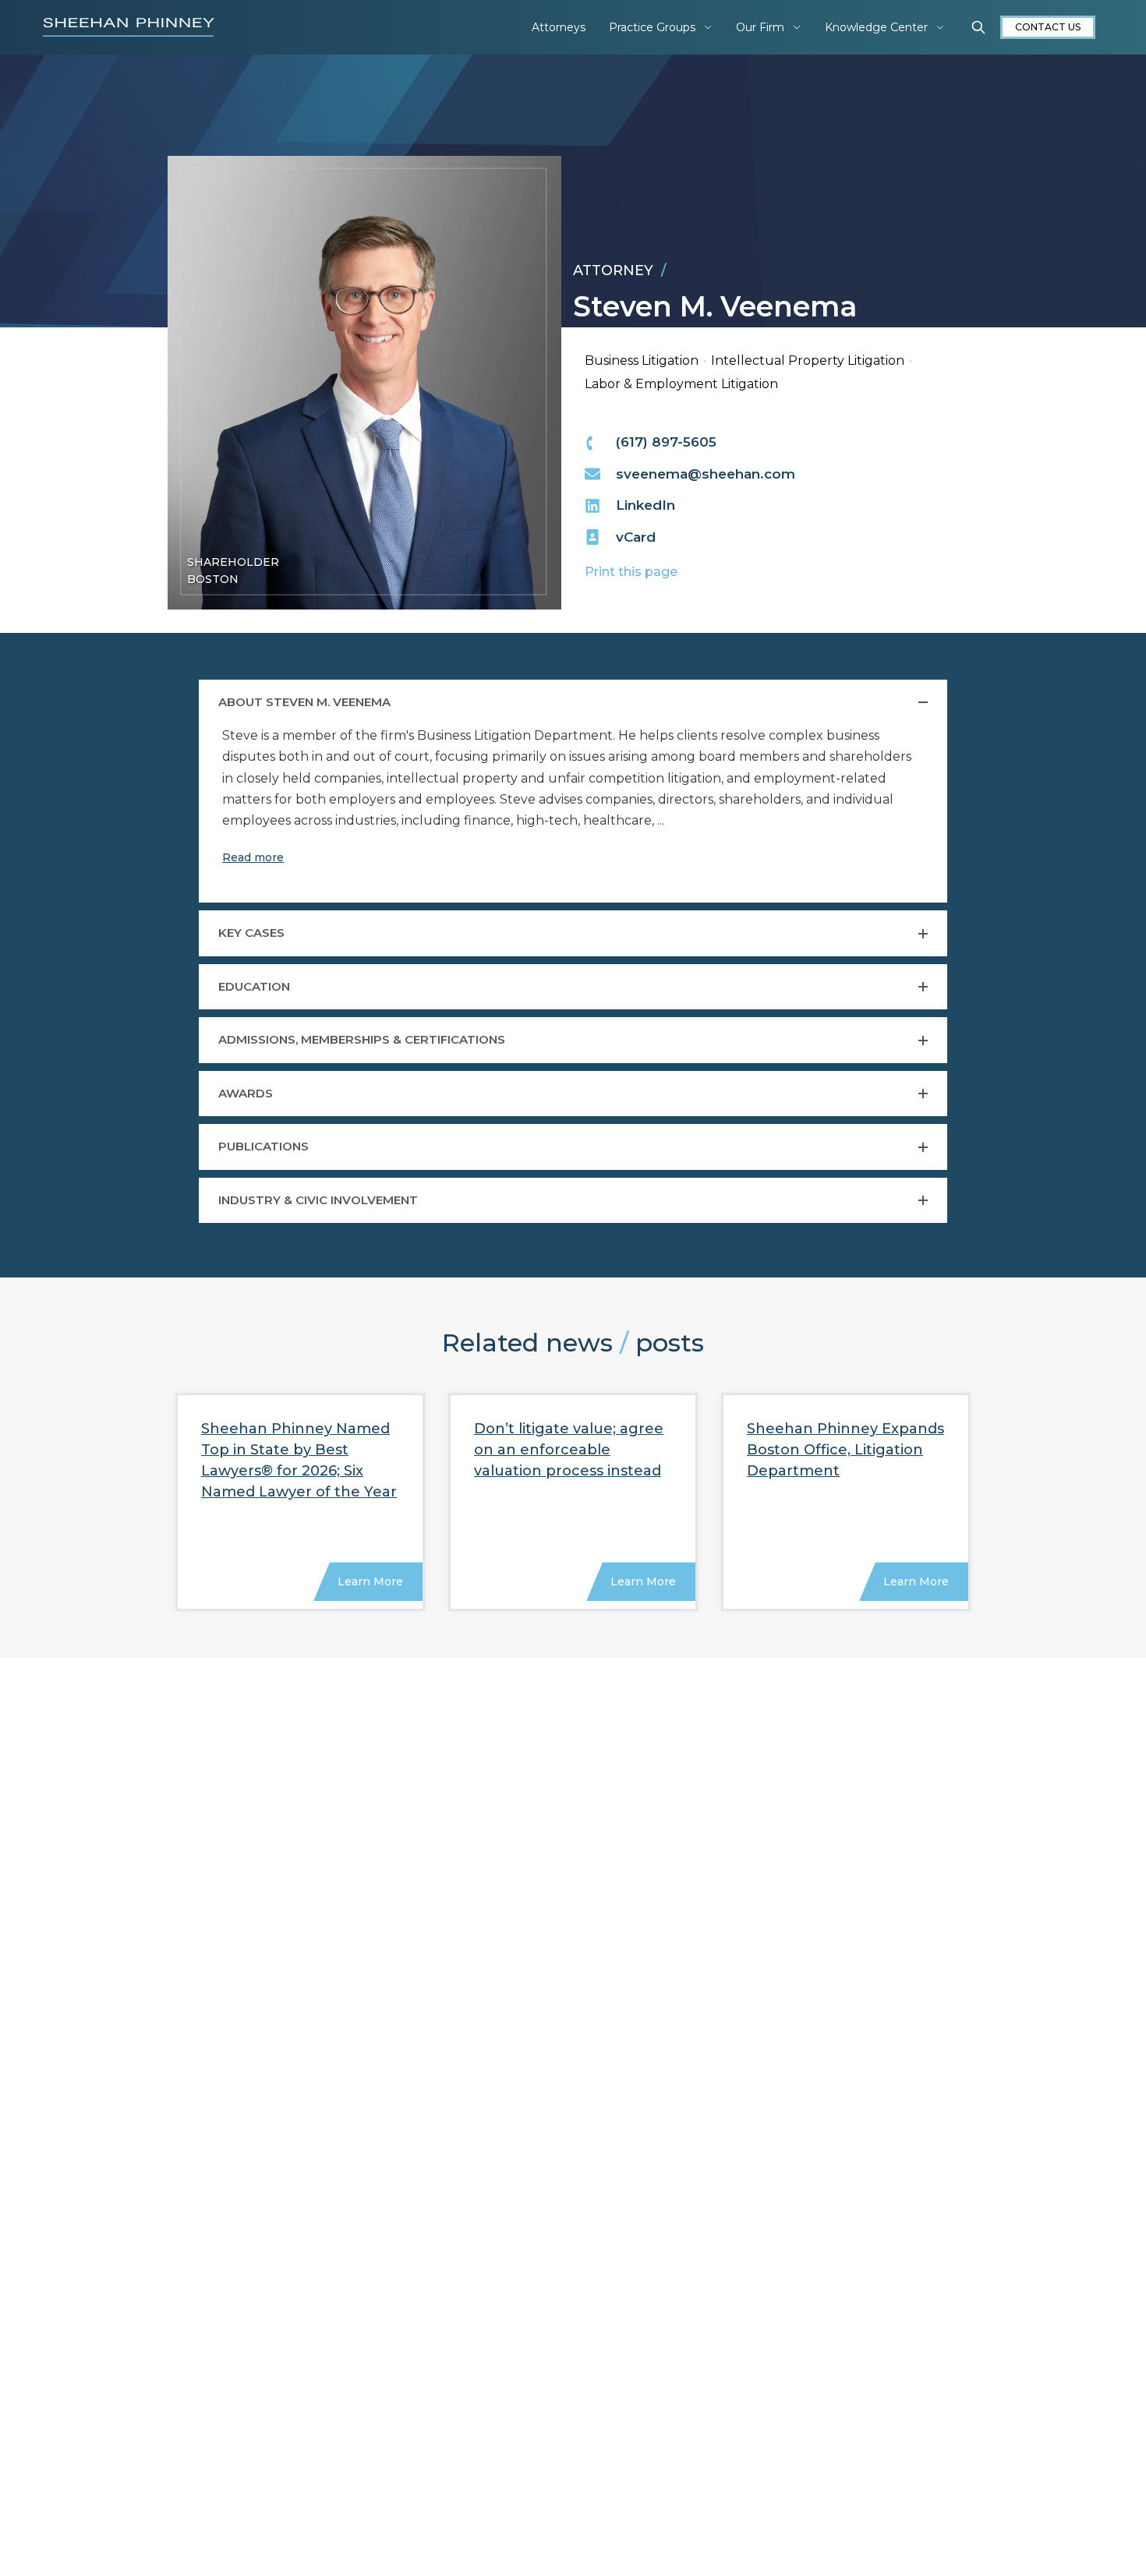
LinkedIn (646, 505)
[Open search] (978, 27)
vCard (636, 537)
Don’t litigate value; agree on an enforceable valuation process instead (569, 1450)
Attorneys (559, 27)
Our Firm (760, 27)
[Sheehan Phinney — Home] (129, 27)
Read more (253, 857)
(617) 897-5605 (666, 442)
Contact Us (1048, 27)
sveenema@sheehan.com (706, 474)
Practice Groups (652, 27)
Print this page (631, 572)
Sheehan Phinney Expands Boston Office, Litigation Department (845, 1450)
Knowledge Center (876, 27)
